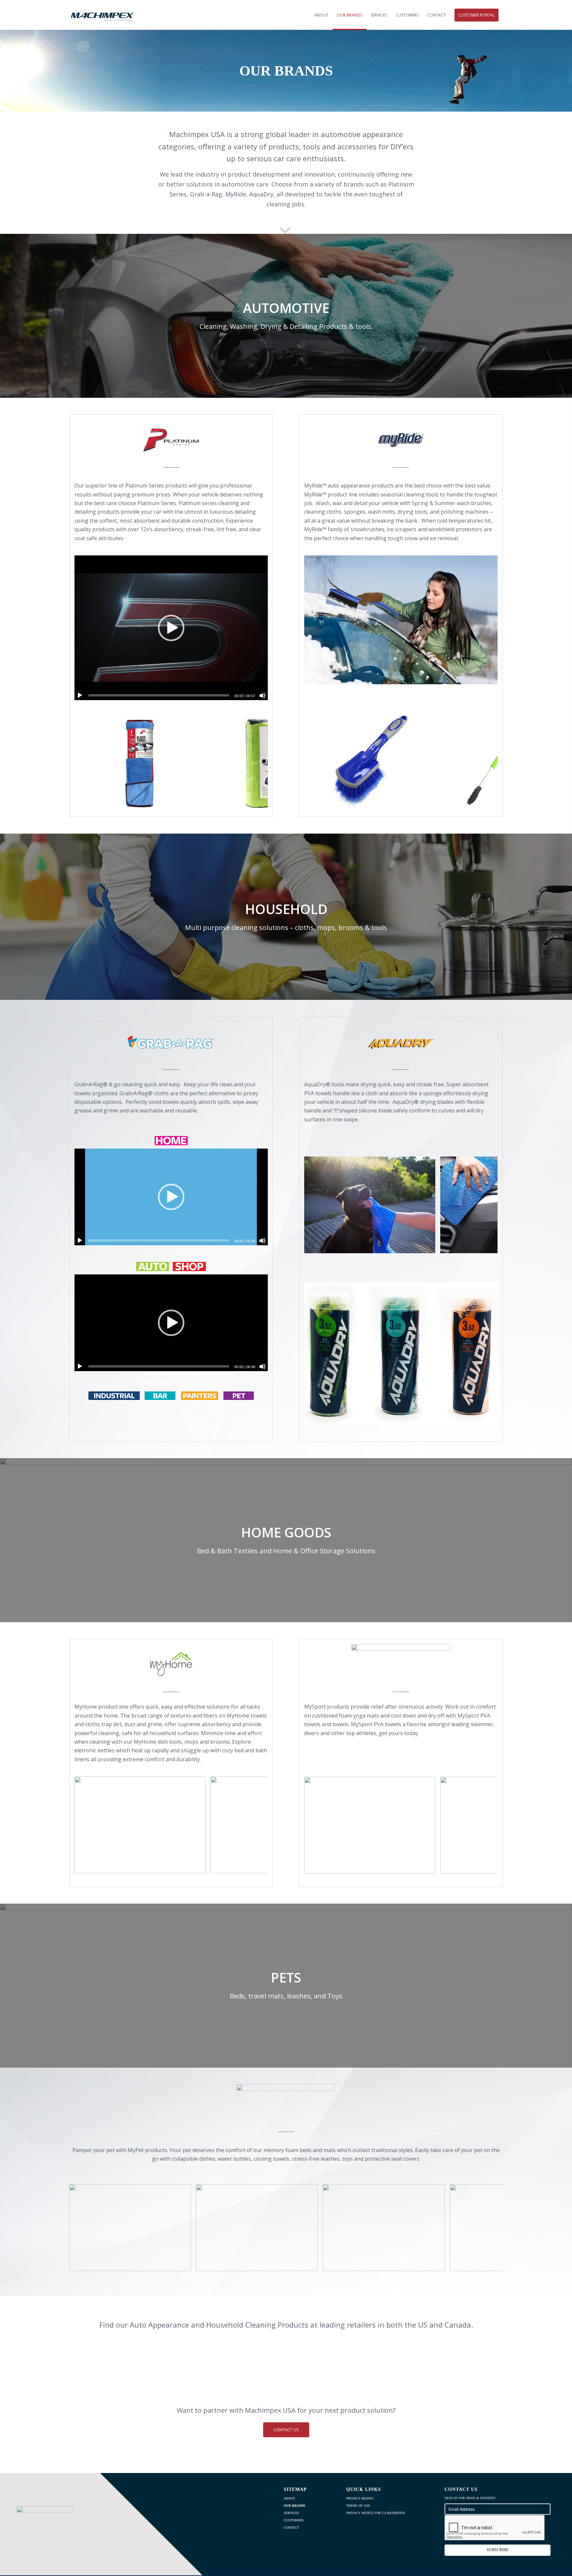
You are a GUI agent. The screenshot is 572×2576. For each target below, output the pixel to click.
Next (253, 763)
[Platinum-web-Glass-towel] (198, 804)
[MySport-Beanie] (428, 1866)
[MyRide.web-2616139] (428, 801)
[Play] (80, 696)
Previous (89, 763)
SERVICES (291, 2513)
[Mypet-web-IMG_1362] (310, 2264)
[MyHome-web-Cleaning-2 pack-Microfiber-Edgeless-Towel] (198, 1866)
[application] (171, 628)
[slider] (159, 695)
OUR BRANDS (295, 2506)
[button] (171, 628)
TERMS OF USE (358, 2506)
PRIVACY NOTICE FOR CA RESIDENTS (376, 2513)
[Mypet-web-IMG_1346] (438, 2264)
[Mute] (262, 696)
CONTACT (291, 2527)
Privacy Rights (360, 2498)
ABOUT (289, 2498)
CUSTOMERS (294, 2520)
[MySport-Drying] (428, 1246)
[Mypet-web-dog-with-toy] (184, 2264)
